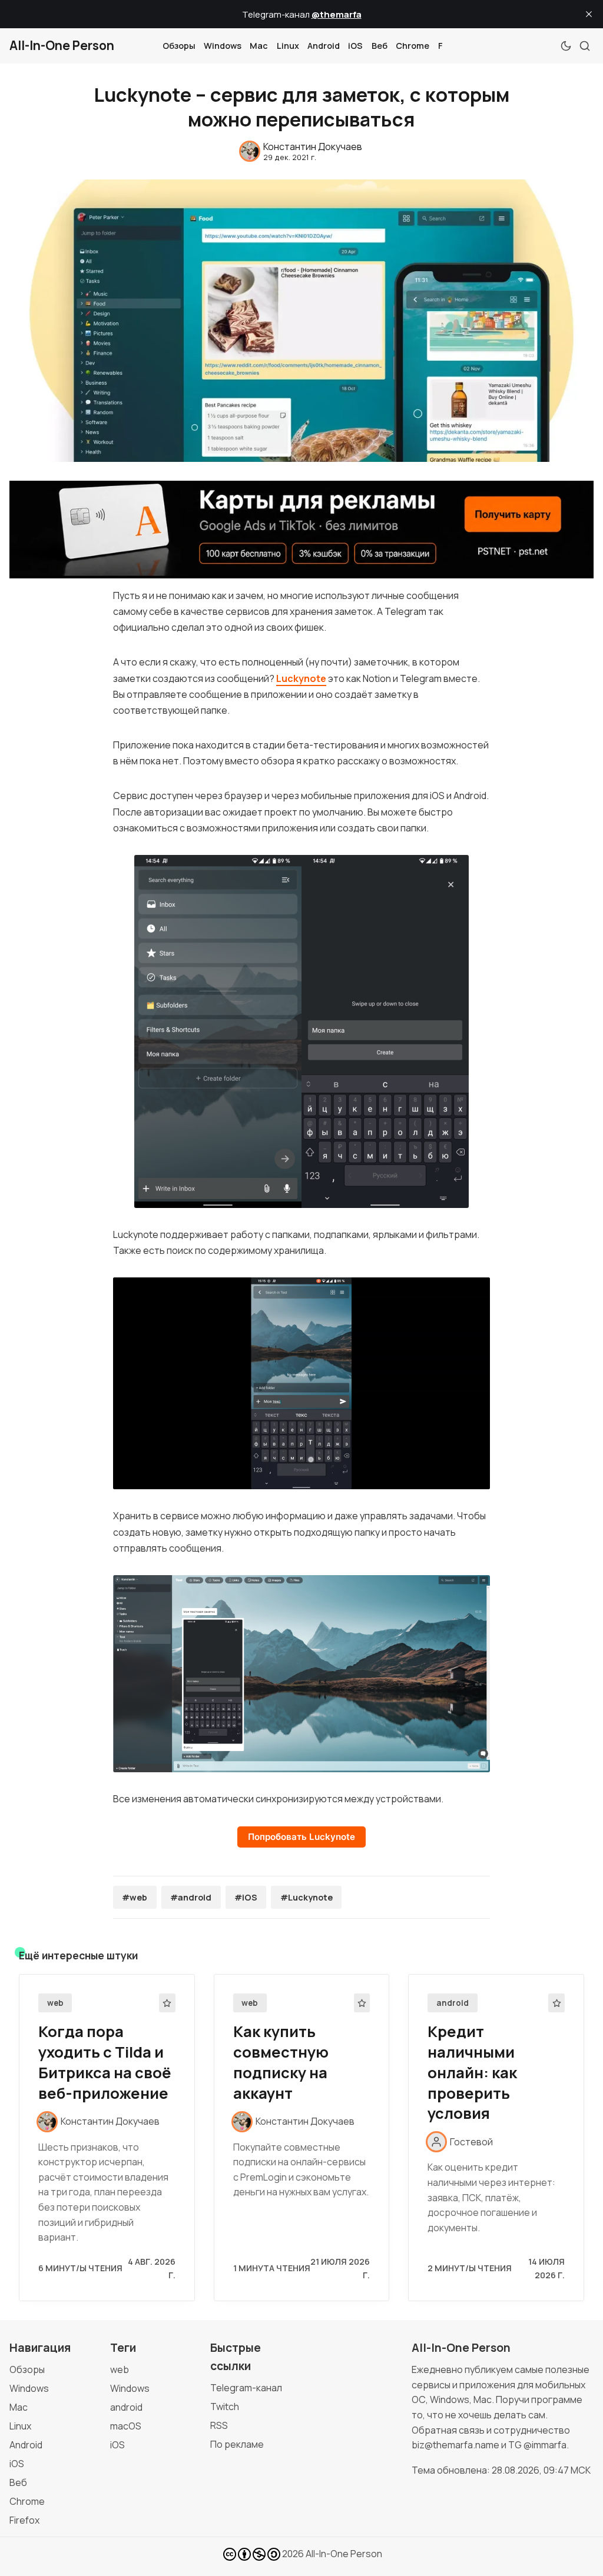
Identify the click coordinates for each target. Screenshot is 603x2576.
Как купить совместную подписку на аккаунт (281, 2062)
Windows (223, 46)
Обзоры (179, 46)
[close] (589, 14)
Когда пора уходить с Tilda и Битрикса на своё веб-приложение (105, 2062)
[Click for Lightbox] (301, 1031)
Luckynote (301, 678)
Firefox (24, 2520)
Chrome (413, 46)
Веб (380, 46)
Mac (259, 46)
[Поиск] (585, 46)
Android (324, 46)
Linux (288, 46)
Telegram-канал (246, 2388)
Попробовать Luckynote (301, 1837)
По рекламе (237, 2444)
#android (191, 1897)
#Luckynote (307, 1897)
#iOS (246, 1897)
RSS (219, 2425)
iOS (355, 46)
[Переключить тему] (566, 46)
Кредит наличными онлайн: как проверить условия (472, 2072)
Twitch (225, 2407)
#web (135, 1897)
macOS (126, 2426)
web (55, 2003)
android (453, 2003)
